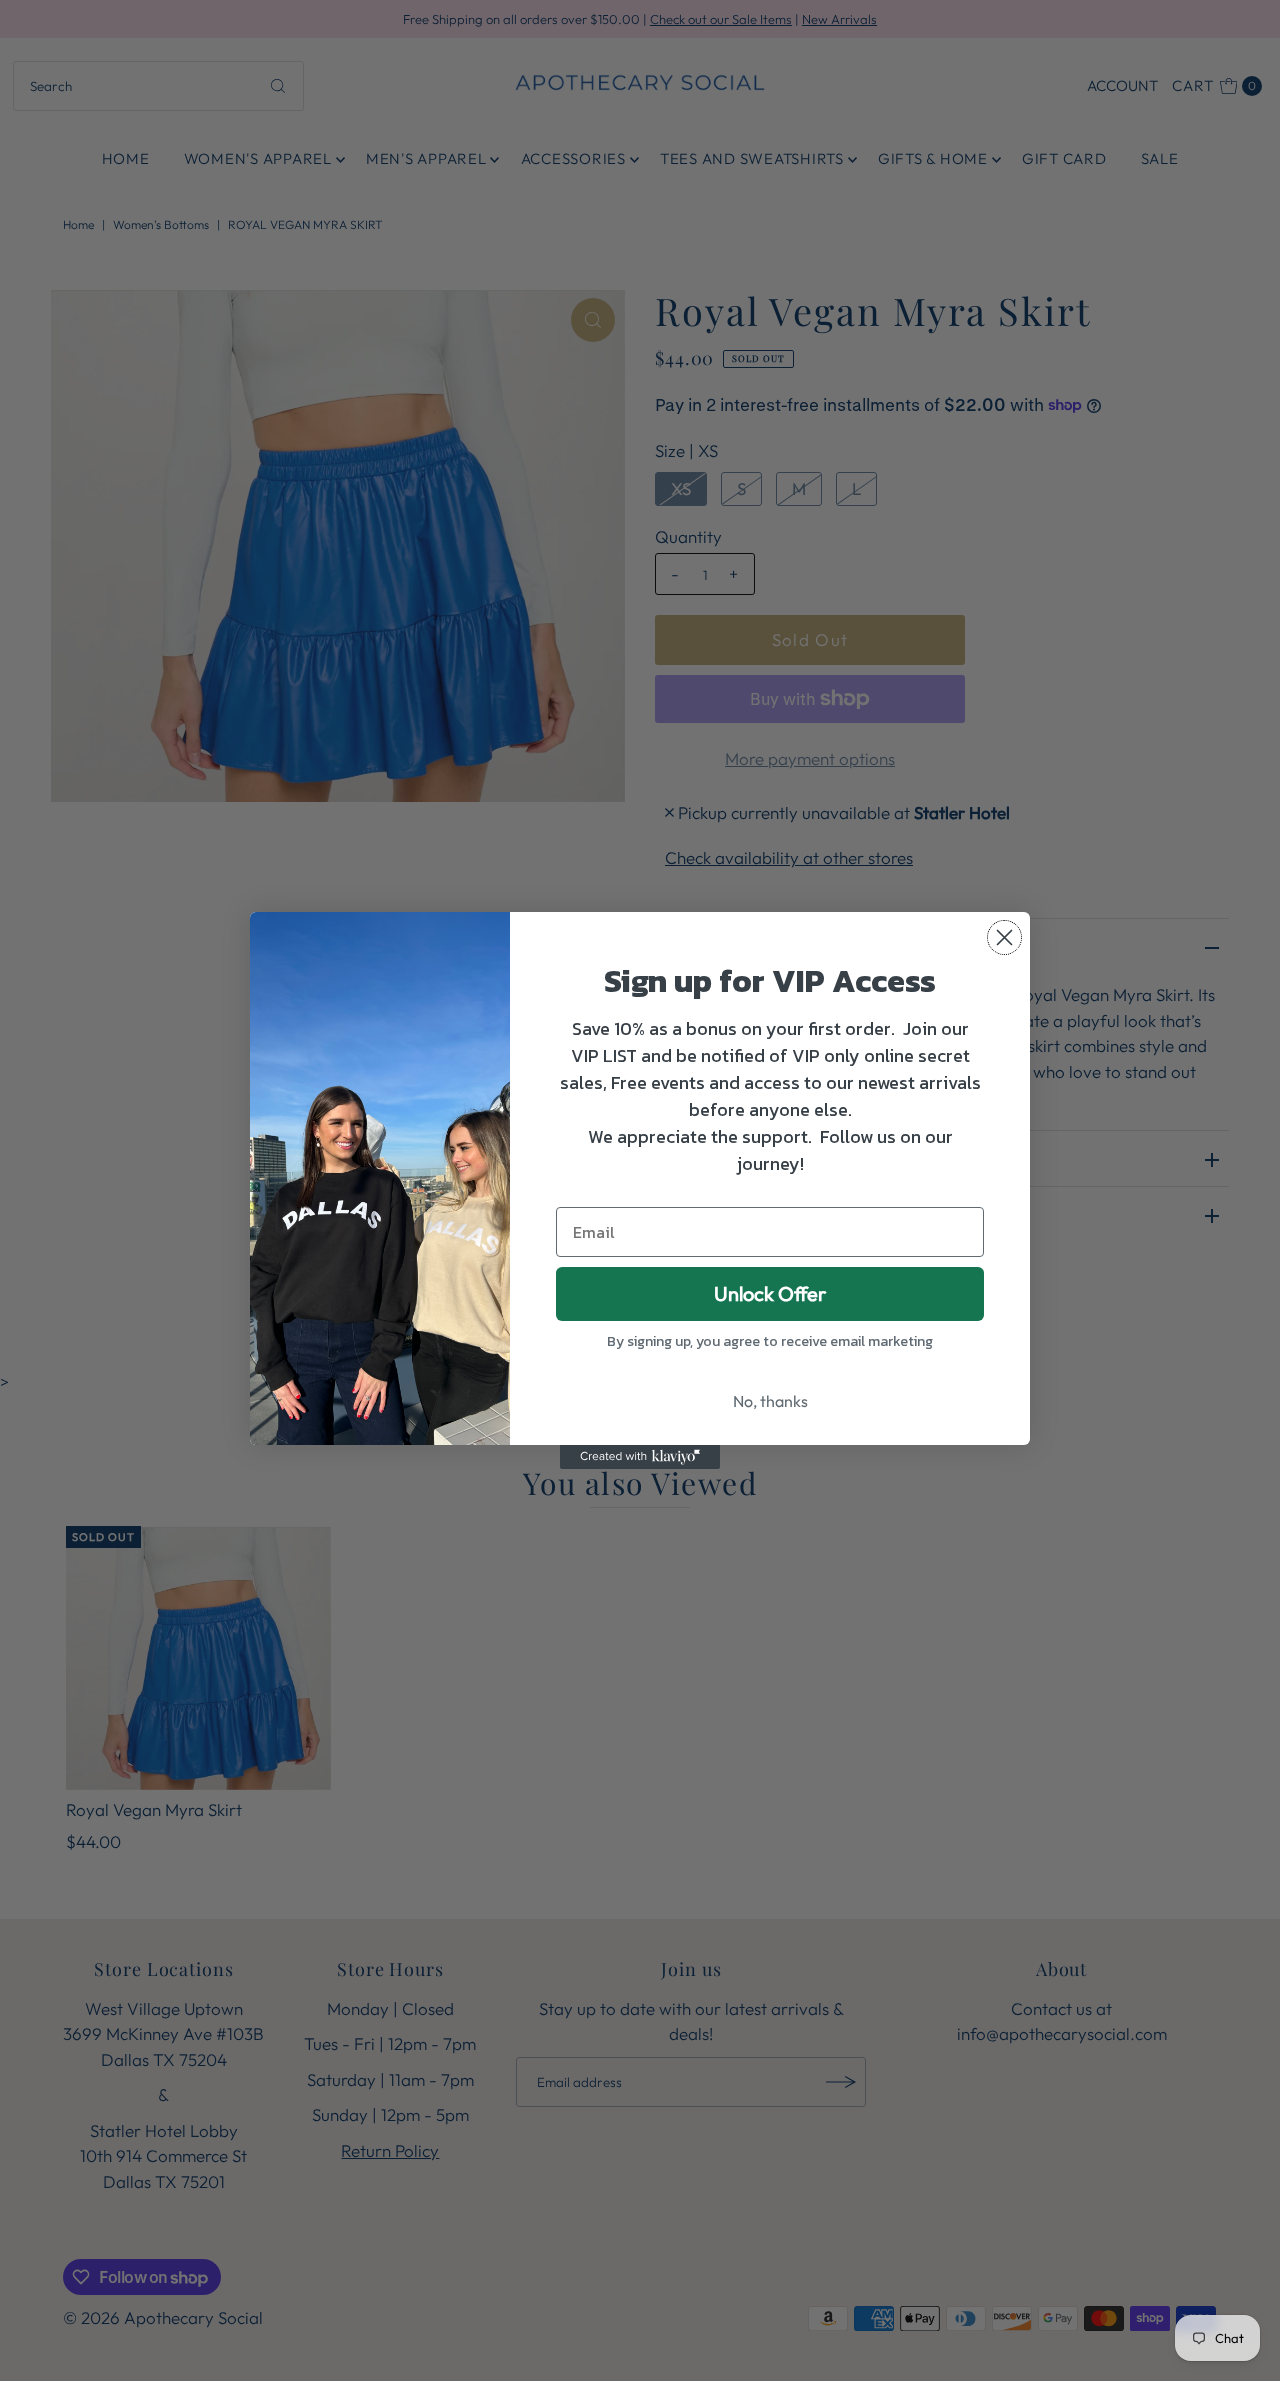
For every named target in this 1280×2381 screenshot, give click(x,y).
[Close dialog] (1004, 937)
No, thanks (770, 1401)
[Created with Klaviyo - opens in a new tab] (640, 1457)
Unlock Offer (770, 1293)
